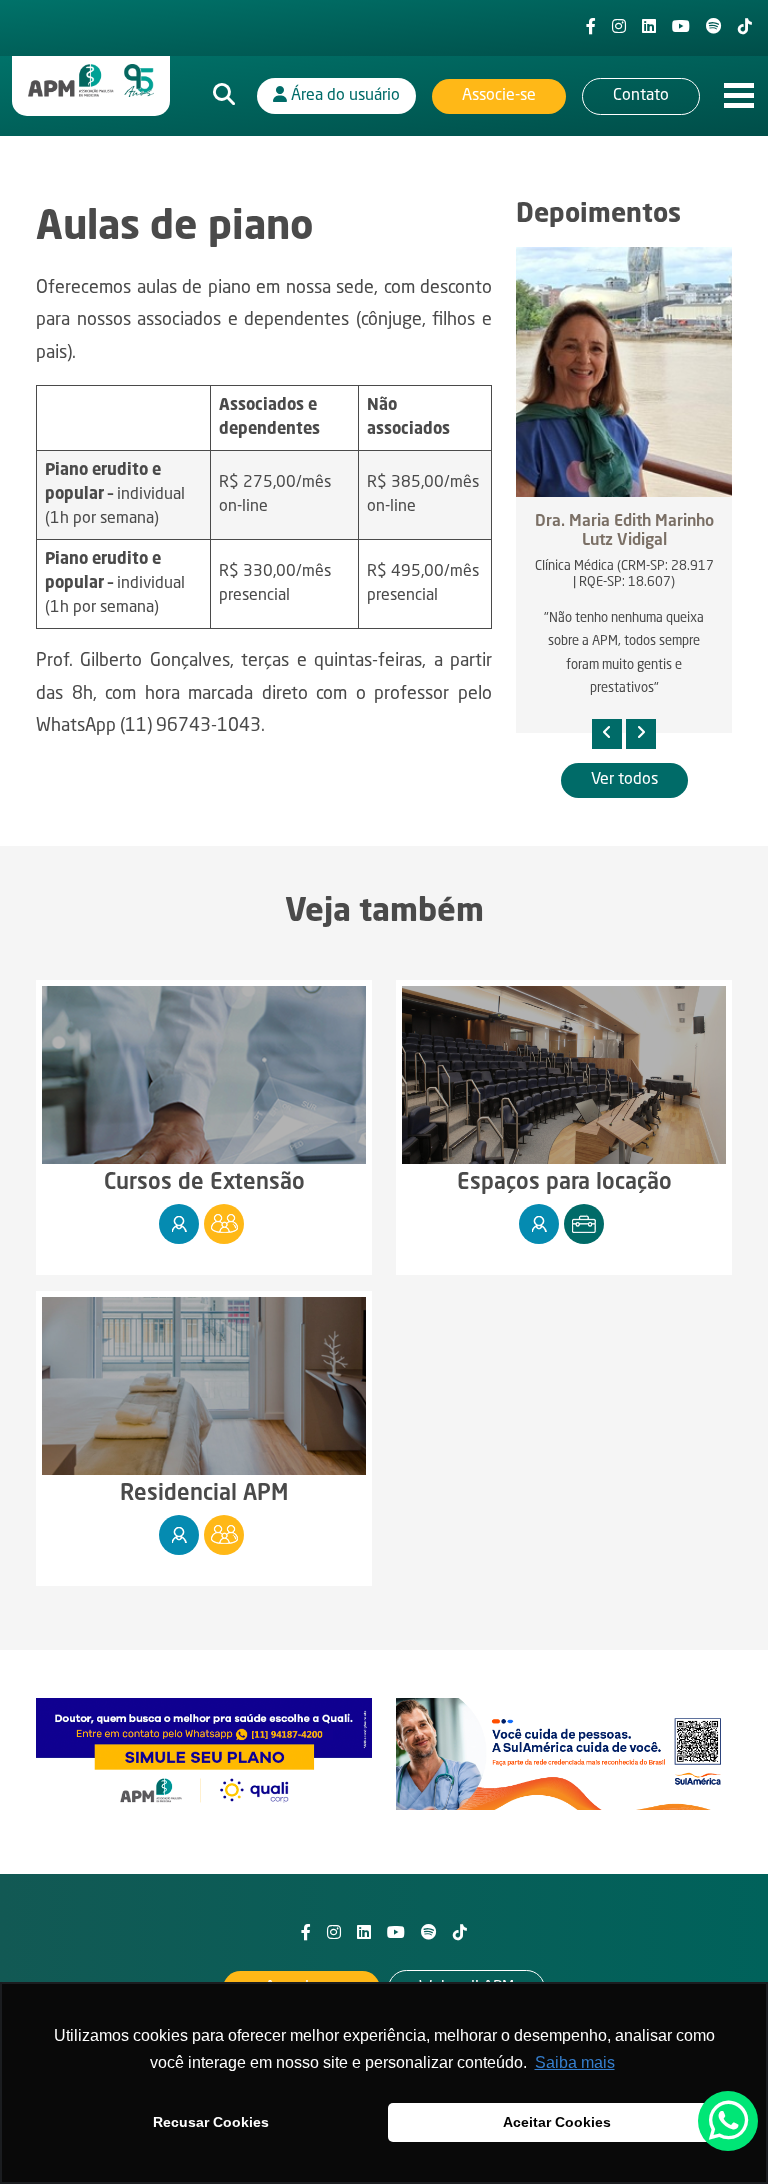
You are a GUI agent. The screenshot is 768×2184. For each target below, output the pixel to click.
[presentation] (607, 734)
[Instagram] (619, 28)
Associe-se (499, 96)
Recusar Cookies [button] (211, 2122)
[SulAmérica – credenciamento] (564, 1754)
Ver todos (624, 780)
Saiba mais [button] (575, 2062)
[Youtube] (681, 28)
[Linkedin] (649, 28)
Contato (641, 96)
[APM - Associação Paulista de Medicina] (91, 81)
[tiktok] (745, 28)
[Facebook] (591, 28)
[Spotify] (714, 28)
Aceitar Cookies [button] (557, 2122)
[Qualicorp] (204, 1754)
